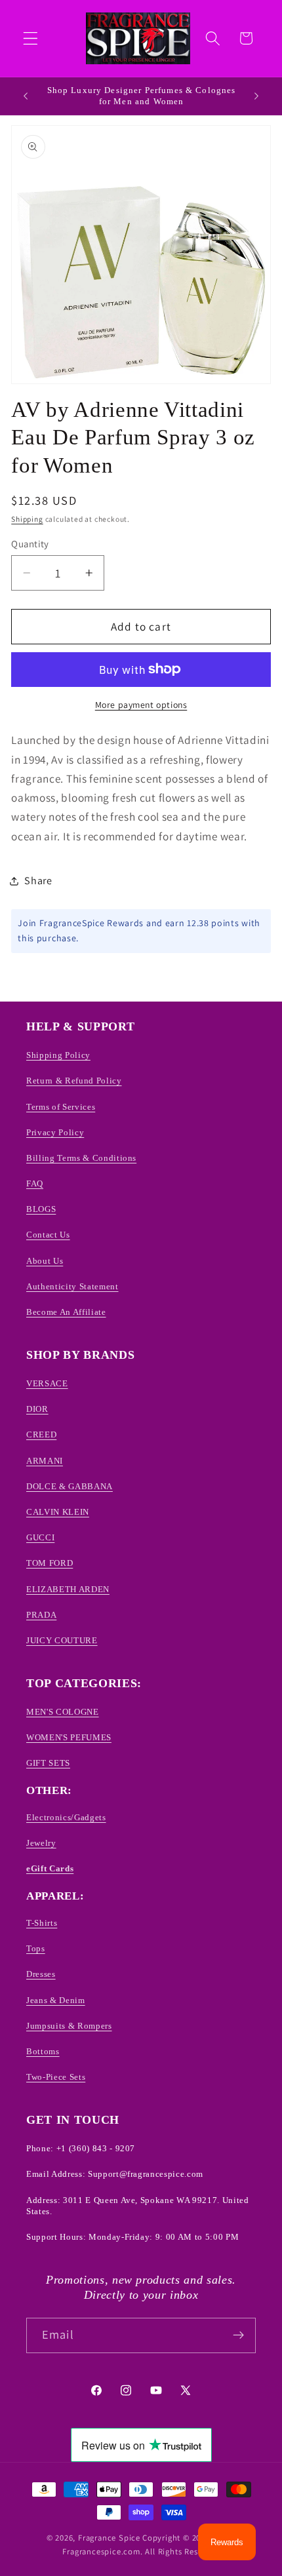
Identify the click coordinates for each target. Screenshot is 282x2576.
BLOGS (41, 1209)
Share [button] (38, 881)
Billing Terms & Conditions (81, 1158)
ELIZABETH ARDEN (68, 1589)
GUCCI (40, 1537)
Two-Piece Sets (56, 2077)
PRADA (41, 1615)
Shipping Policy (58, 1055)
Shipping (27, 519)
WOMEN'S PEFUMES (69, 1737)
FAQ (35, 1183)
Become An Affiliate (66, 1312)
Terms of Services (61, 1107)
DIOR (37, 1409)
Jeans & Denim (56, 2000)
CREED (41, 1434)
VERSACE (47, 1383)
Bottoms (43, 2051)
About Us (45, 1261)
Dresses (41, 1974)
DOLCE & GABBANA (70, 1486)
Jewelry (41, 1843)
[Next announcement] (256, 96)
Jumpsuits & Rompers (69, 2026)
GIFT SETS (48, 1763)
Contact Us (48, 1235)
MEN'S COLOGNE (63, 1712)
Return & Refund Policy (74, 1081)
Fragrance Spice (109, 2538)
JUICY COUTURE (62, 1640)
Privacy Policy (55, 1132)
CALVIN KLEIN (58, 1512)
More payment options (141, 705)
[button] (30, 38)
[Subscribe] (238, 2335)
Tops (36, 1948)
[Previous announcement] (26, 96)
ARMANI (45, 1461)
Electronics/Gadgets (66, 1817)
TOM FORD (50, 1563)
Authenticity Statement (72, 1286)
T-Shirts (42, 1923)
